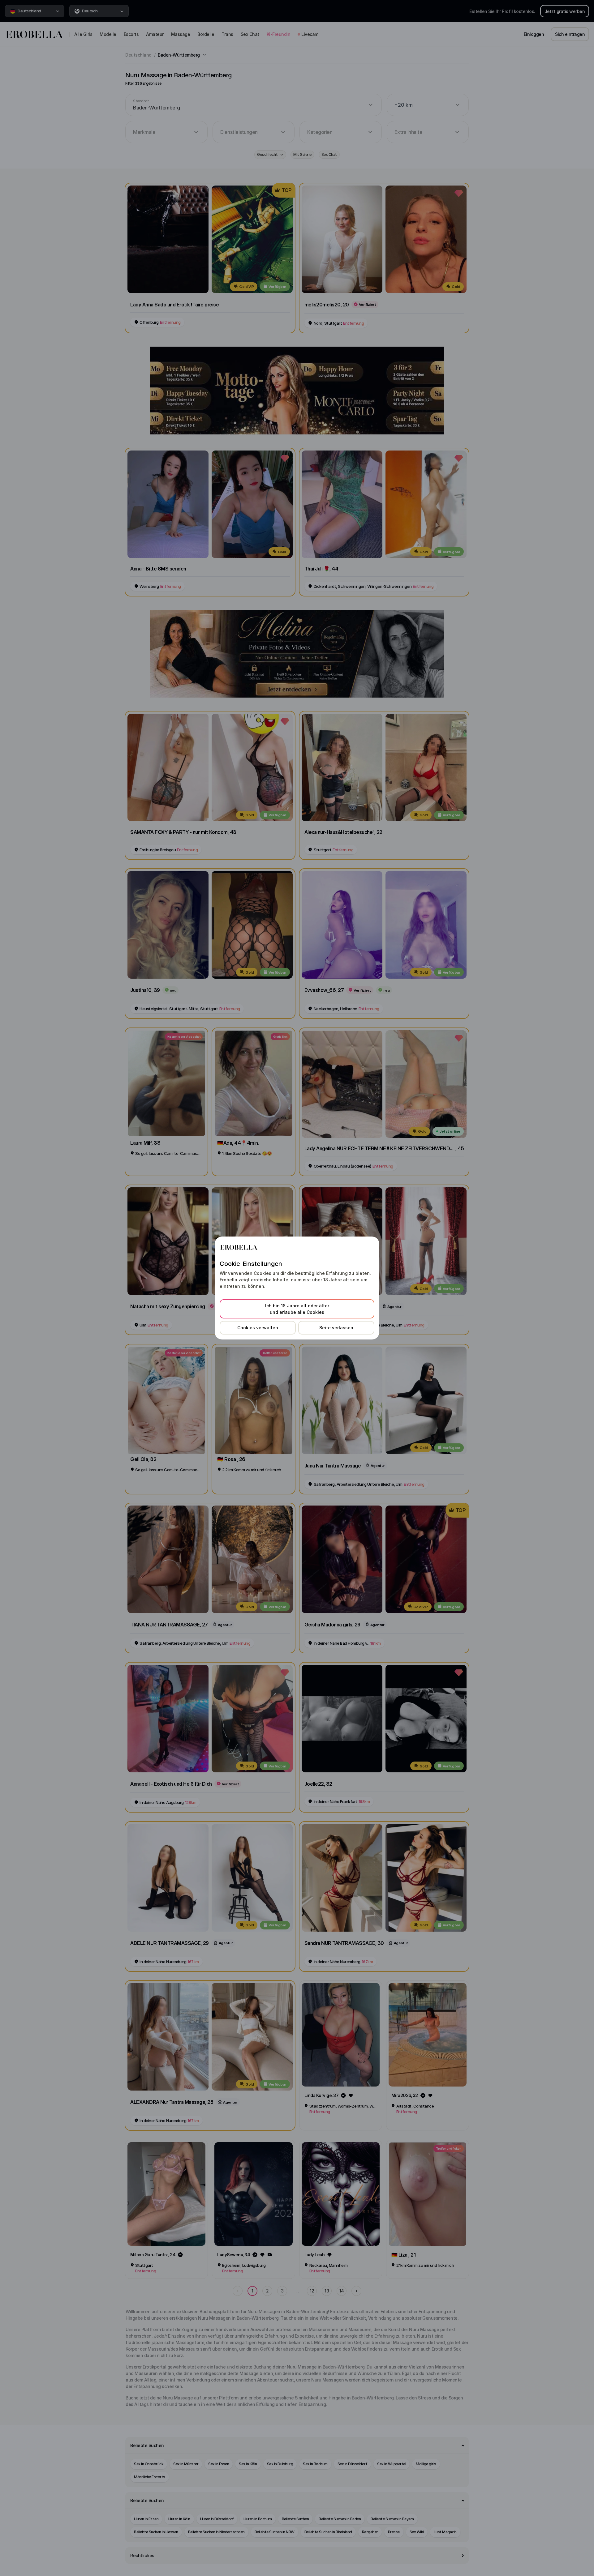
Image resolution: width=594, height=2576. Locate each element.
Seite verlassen (336, 1328)
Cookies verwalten (258, 1328)
